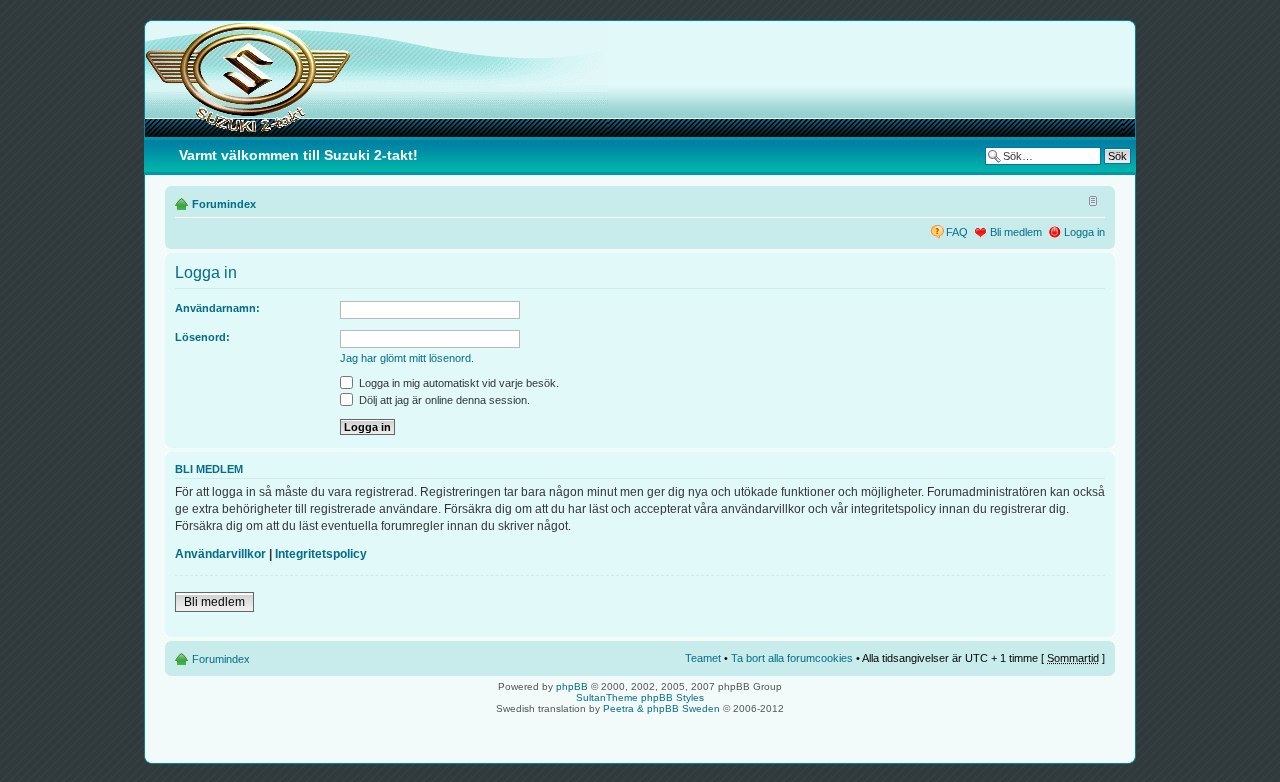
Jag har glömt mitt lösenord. (407, 358)
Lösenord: (202, 337)
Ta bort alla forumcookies (792, 658)
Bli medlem (1016, 232)
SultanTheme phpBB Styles (640, 697)
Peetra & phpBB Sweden (661, 708)
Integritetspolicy (321, 554)
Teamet (703, 658)
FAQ (957, 232)
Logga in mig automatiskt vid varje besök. (457, 383)
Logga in (1084, 232)
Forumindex (224, 204)
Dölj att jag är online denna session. (443, 400)
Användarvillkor (220, 554)
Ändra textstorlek (1090, 200)
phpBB (572, 686)
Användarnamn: (217, 308)
